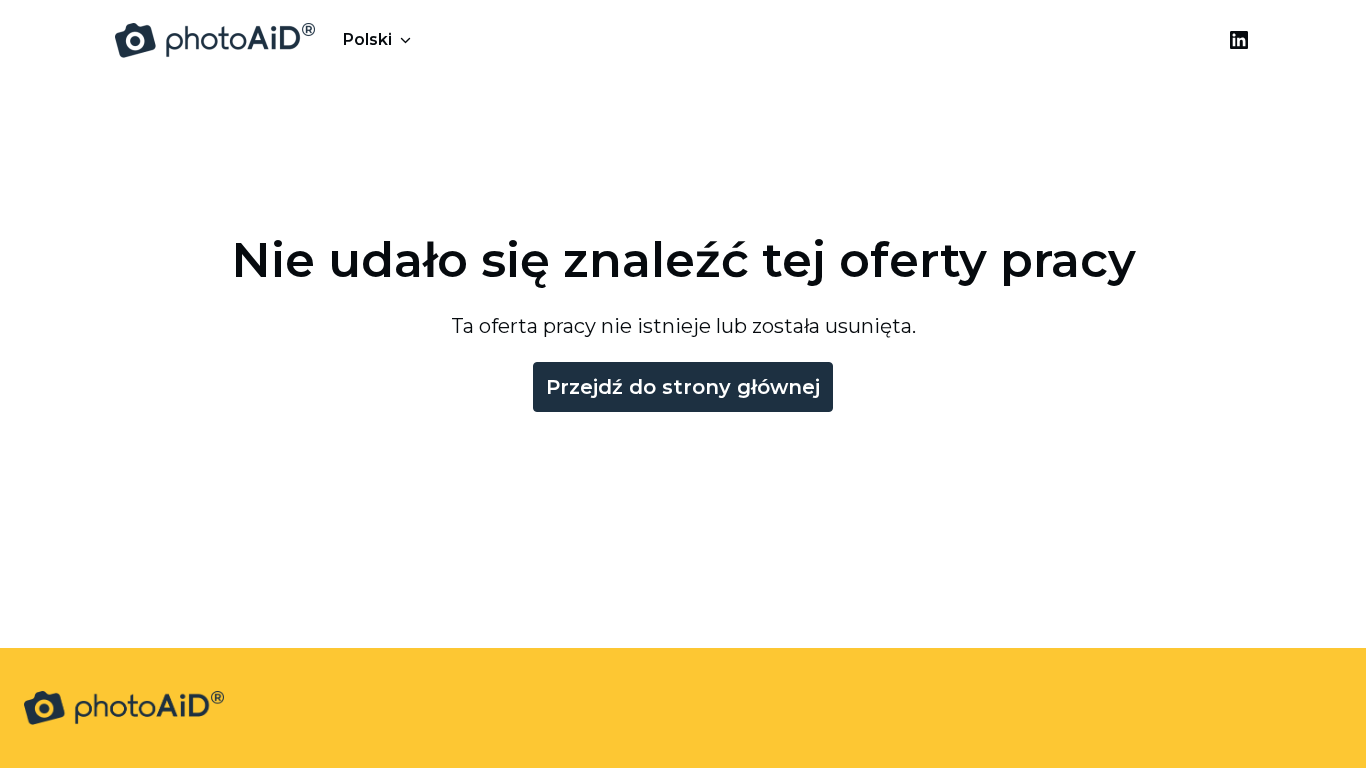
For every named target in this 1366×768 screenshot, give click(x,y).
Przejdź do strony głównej (683, 387)
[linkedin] (1239, 40)
